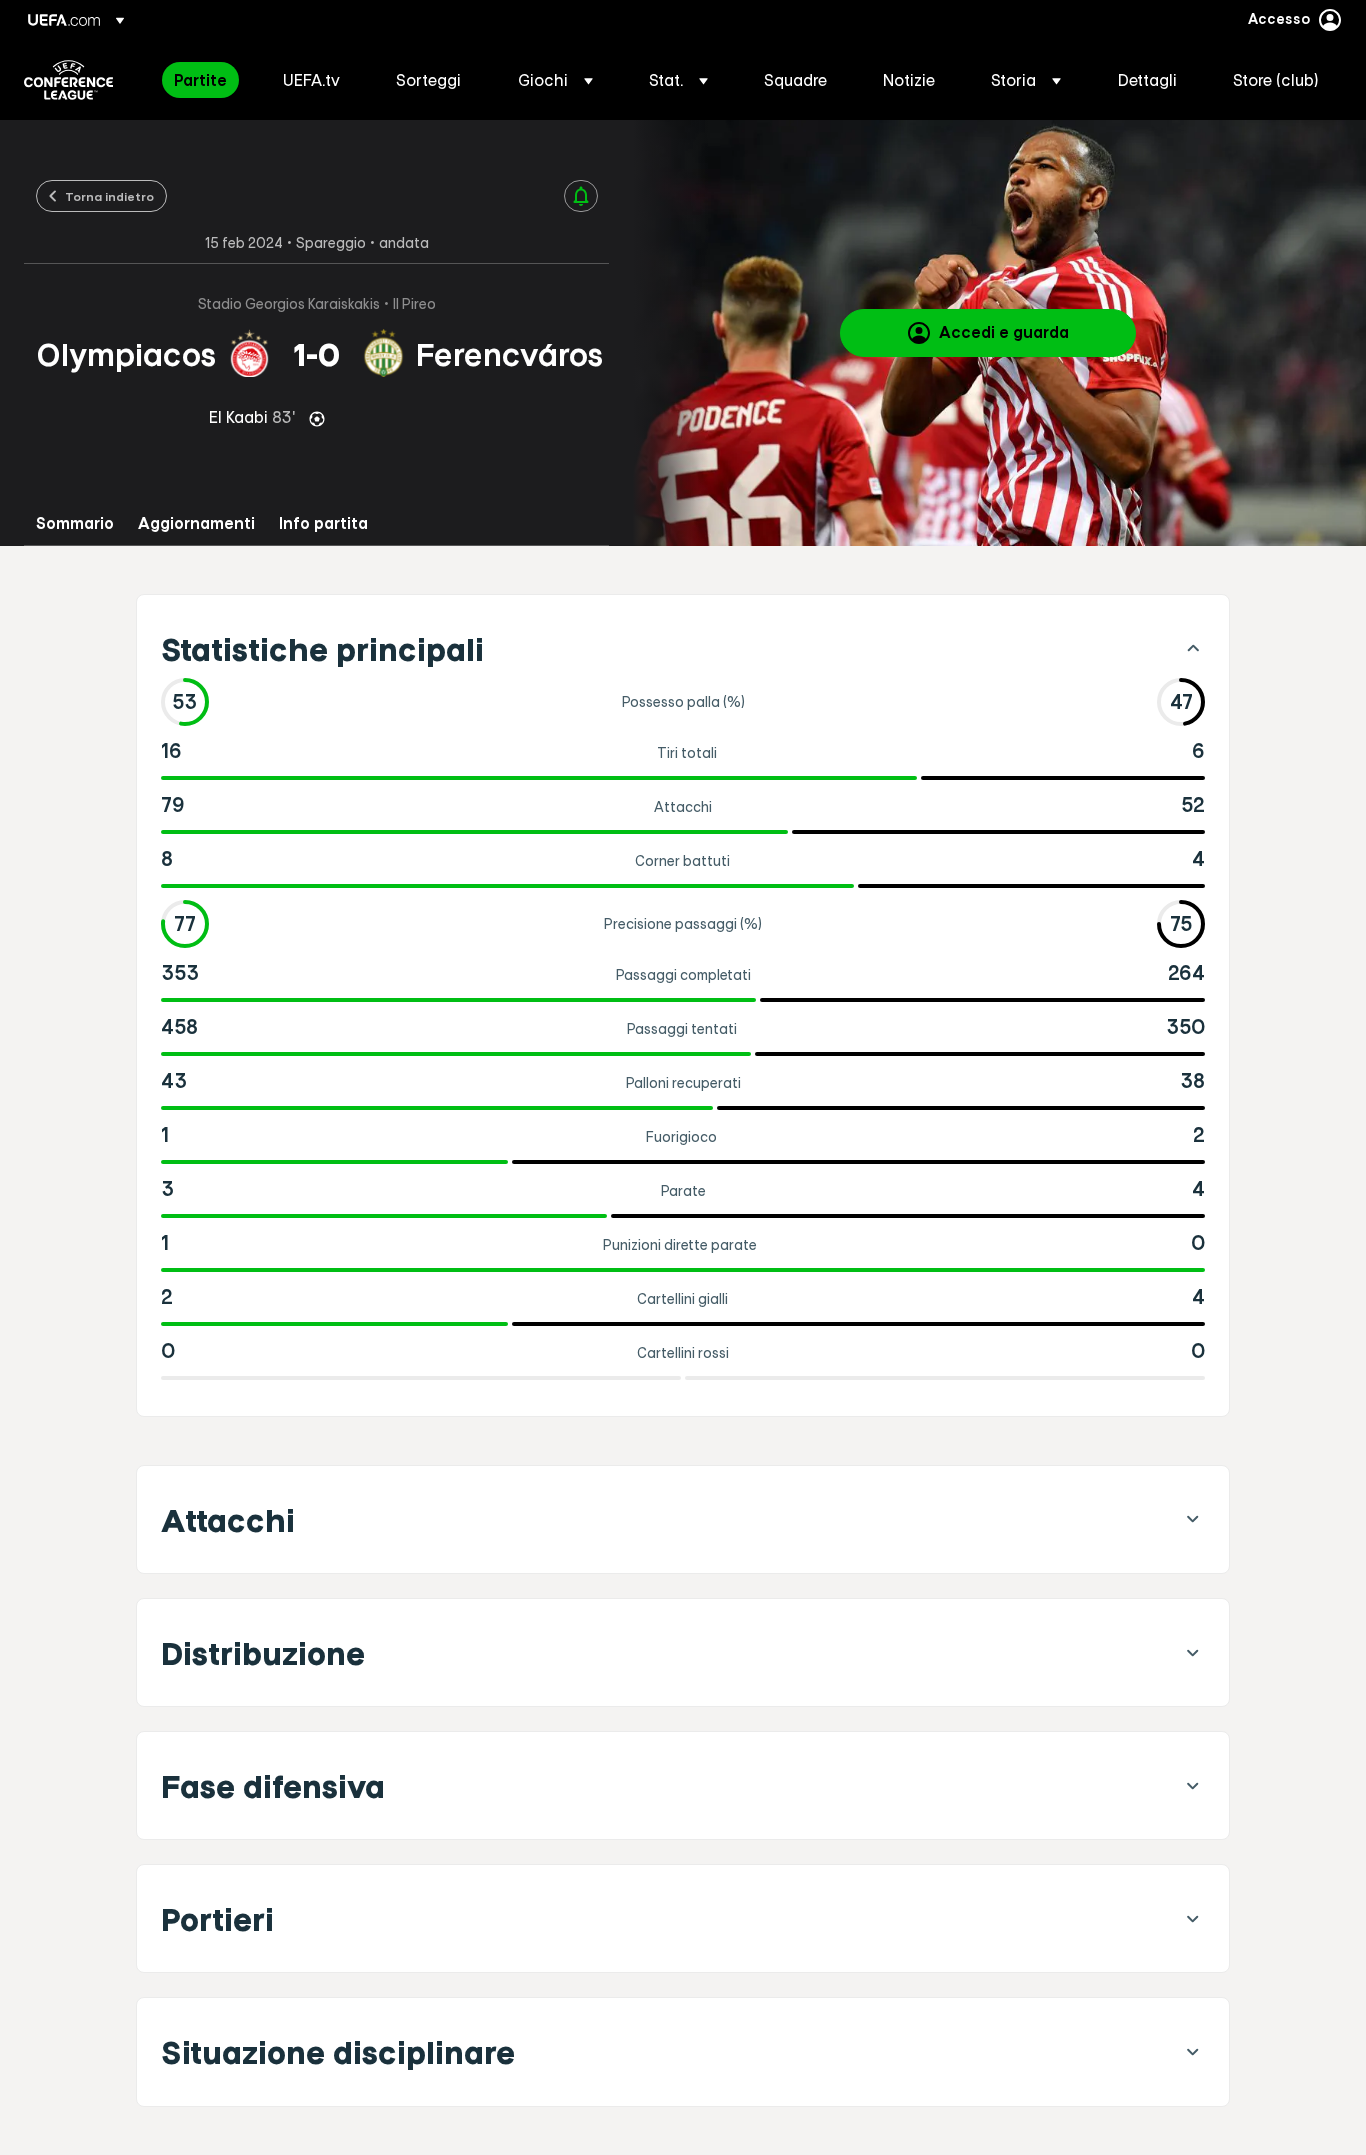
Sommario (75, 523)
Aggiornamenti (196, 523)
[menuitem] (203, 80)
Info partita (323, 523)
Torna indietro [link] (109, 196)
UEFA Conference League (68, 80)
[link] (200, 80)
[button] (555, 80)
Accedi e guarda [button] (1004, 332)
